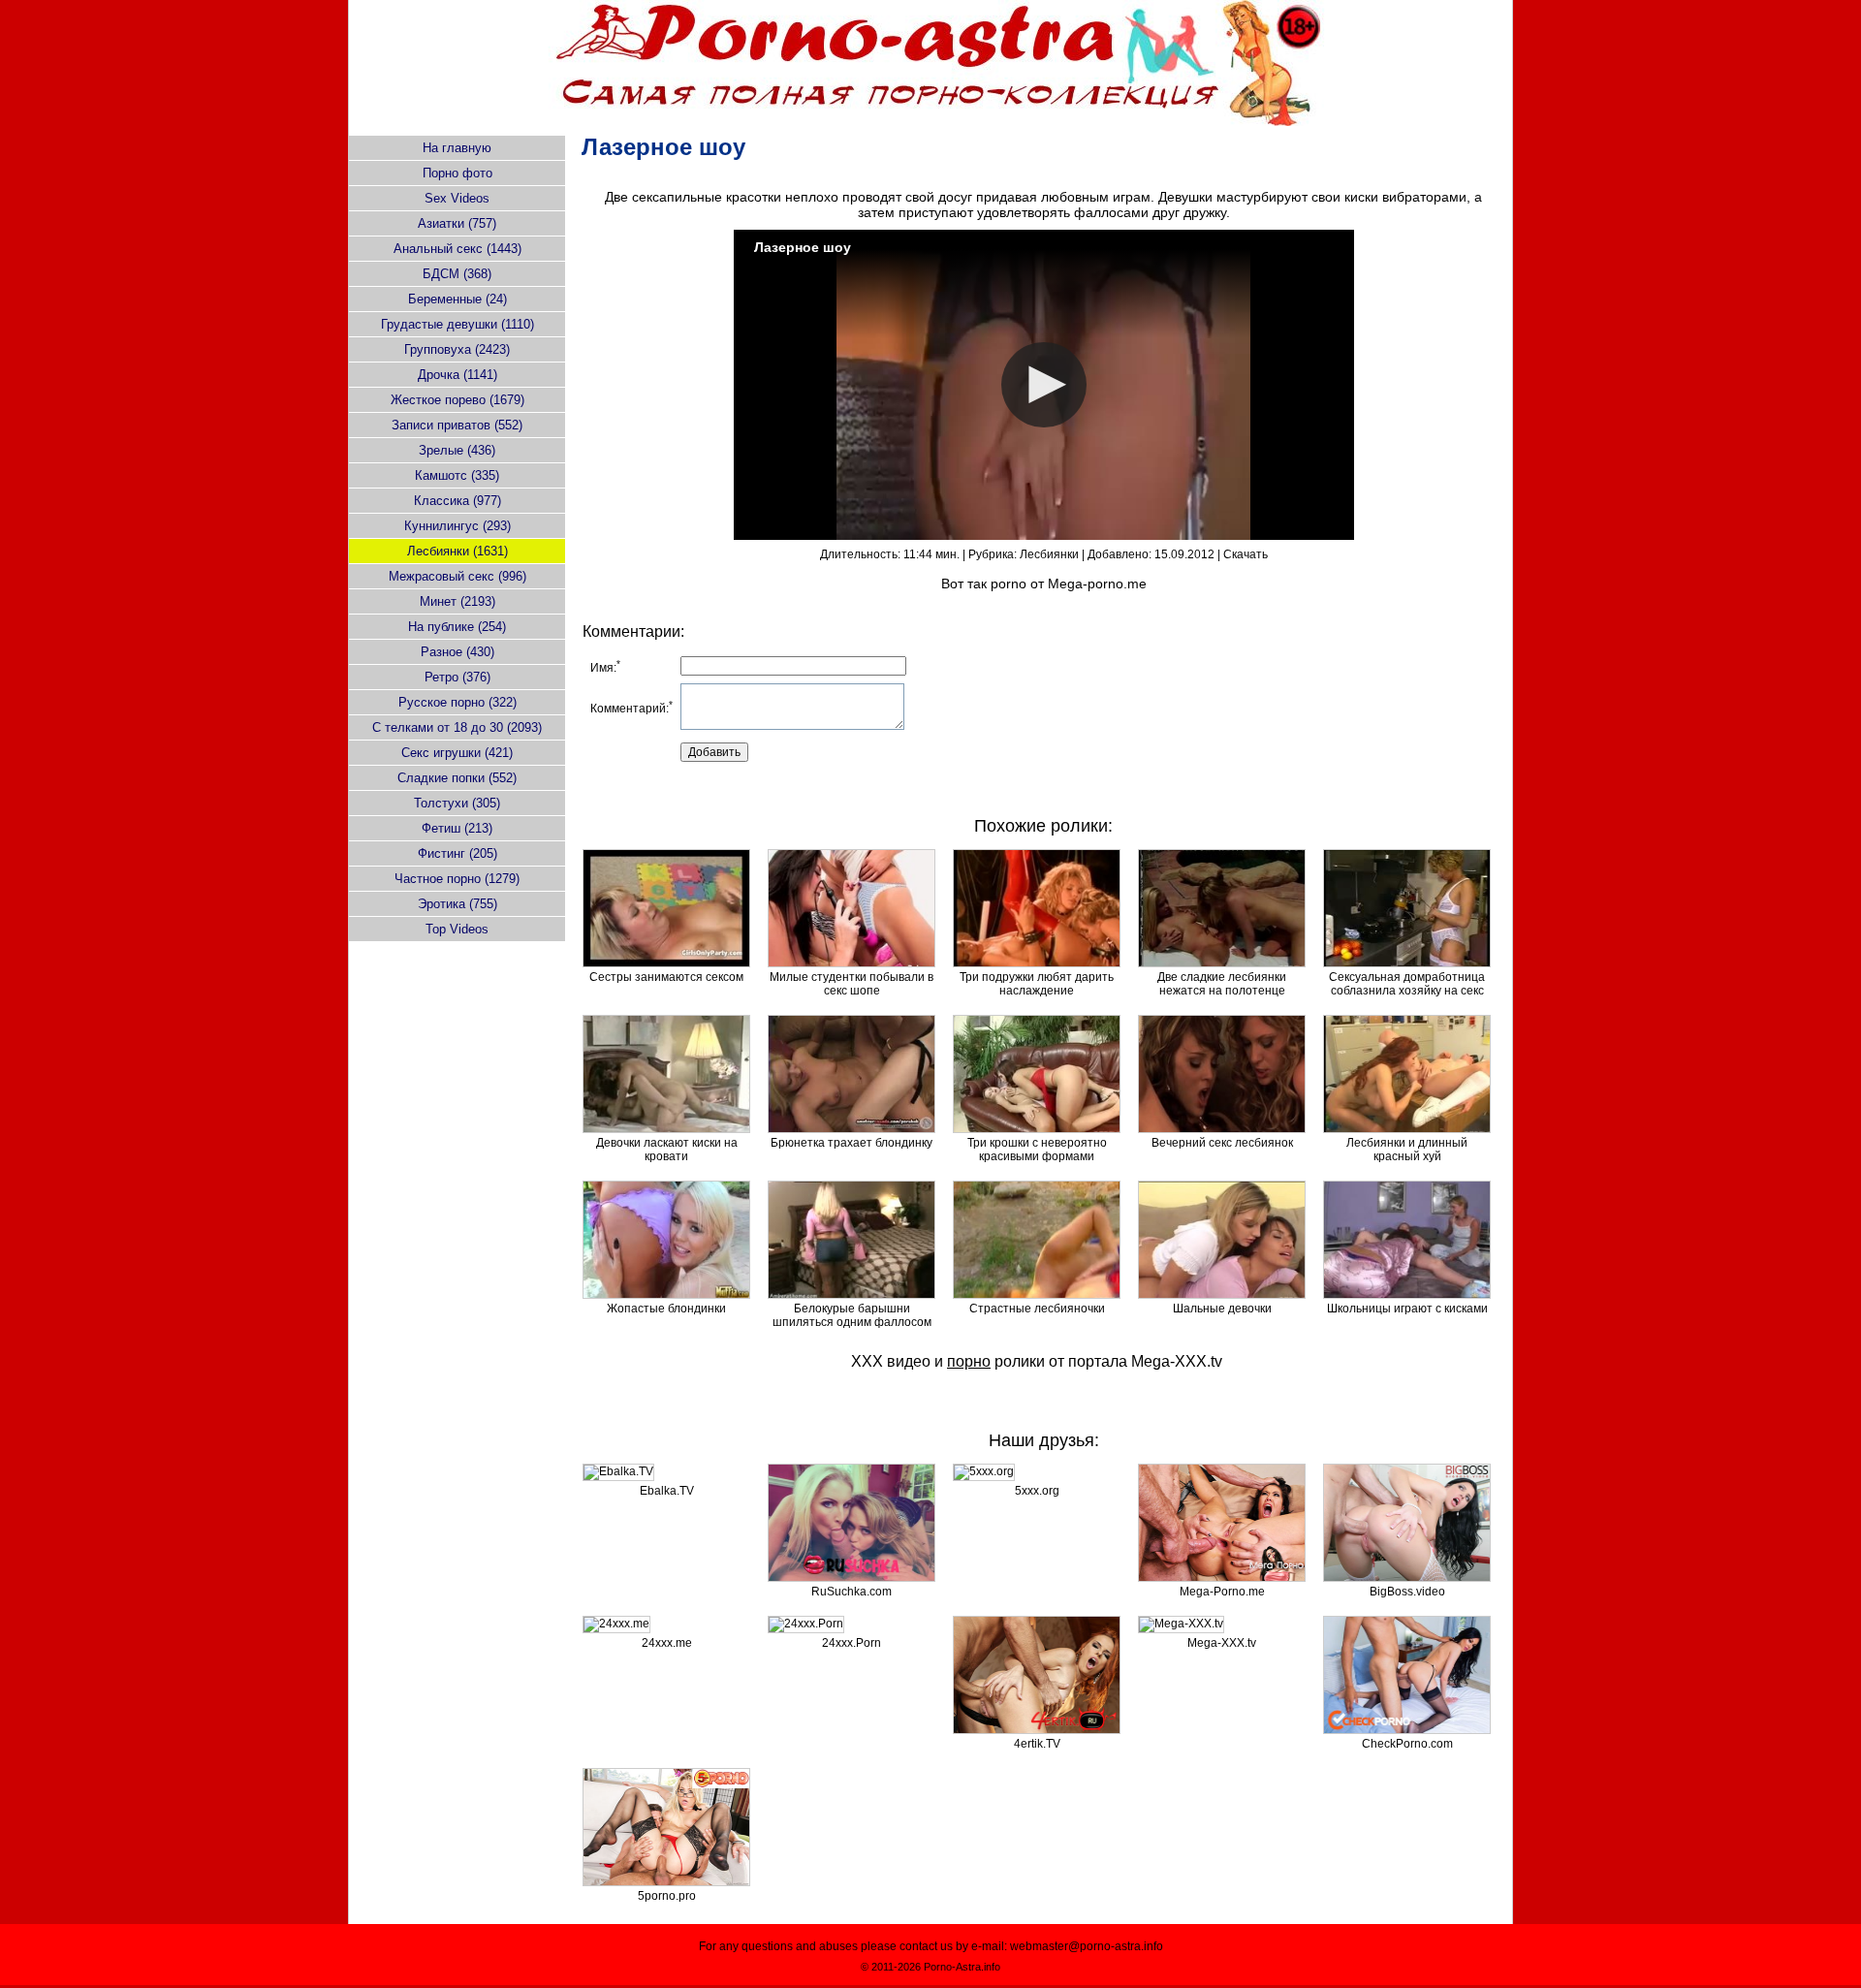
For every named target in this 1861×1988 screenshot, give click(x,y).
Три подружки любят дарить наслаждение (1037, 984)
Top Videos (457, 929)
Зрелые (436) (457, 450)
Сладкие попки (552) (457, 778)
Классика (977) (457, 501)
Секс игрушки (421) (457, 753)
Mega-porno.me (1097, 584)
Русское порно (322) (457, 702)
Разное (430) (457, 652)
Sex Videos (457, 198)
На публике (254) (457, 627)
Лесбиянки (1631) (457, 551)
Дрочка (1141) (457, 375)
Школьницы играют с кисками (1407, 1309)
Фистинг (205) (457, 853)
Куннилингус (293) (457, 526)
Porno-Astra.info (962, 1967)
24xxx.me (667, 1643)
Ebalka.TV (667, 1491)
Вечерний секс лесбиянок (1222, 1143)
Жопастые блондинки (666, 1309)
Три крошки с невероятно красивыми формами (1037, 1150)
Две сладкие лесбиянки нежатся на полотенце (1222, 984)
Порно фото (457, 173)
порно (969, 1361)
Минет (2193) (457, 601)
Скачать (1246, 554)
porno (1009, 584)
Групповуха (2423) (457, 349)
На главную (457, 148)
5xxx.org (1037, 1491)
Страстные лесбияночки (1037, 1309)
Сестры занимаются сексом (666, 977)
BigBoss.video (1407, 1592)
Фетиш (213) (457, 828)
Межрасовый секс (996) (457, 576)
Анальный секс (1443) (457, 249)
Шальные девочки (1222, 1309)
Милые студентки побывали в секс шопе (852, 984)
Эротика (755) (457, 904)
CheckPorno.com (1407, 1744)
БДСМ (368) (457, 274)
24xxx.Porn (852, 1643)
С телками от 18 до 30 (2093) (457, 727)
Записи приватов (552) (457, 425)
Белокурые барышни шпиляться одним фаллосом (852, 1315)
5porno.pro (667, 1896)
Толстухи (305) (457, 803)
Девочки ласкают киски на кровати (667, 1150)
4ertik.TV (1037, 1744)
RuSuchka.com (852, 1592)
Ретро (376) (457, 677)
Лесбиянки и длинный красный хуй (1407, 1150)
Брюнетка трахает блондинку (852, 1143)
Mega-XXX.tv (1177, 1361)
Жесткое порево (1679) (457, 400)
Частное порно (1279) (457, 879)
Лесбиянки (1049, 554)
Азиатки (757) (457, 223)
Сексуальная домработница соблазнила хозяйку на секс (1407, 984)
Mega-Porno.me (1222, 1592)
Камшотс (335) (457, 475)
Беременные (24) (457, 299)
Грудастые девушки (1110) (457, 324)
